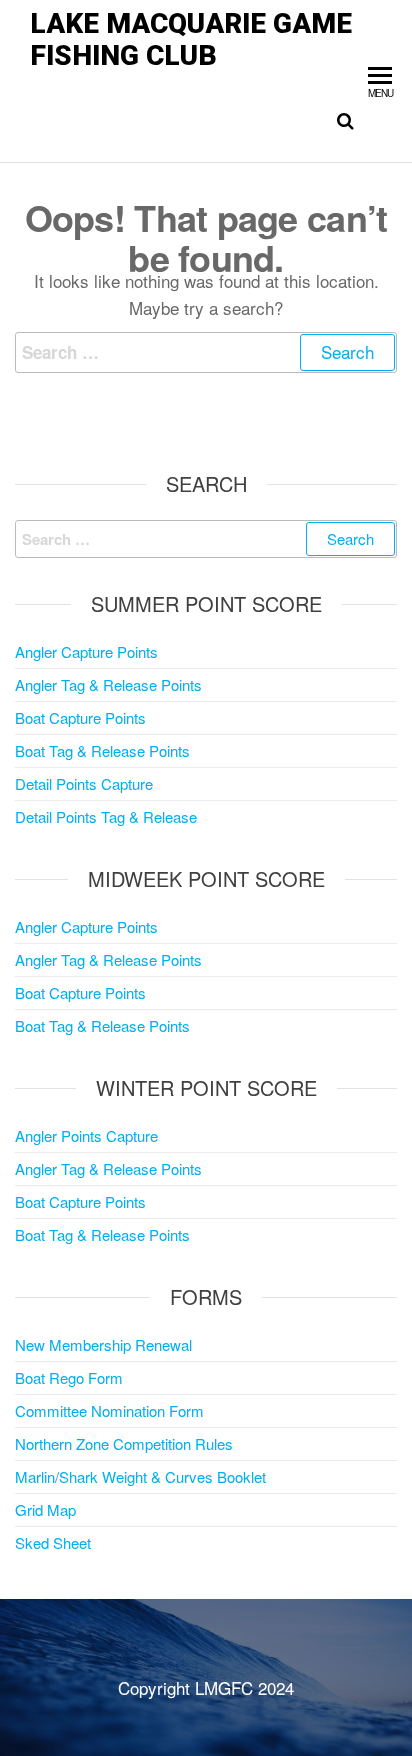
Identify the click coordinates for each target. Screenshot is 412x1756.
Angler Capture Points (86, 651)
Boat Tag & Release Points (102, 750)
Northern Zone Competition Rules (124, 1443)
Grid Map (45, 1509)
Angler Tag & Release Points (108, 684)
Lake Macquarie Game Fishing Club (191, 39)
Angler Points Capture (86, 1135)
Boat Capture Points (80, 717)
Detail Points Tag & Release (106, 816)
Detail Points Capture (84, 783)
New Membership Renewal (103, 1344)
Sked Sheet (53, 1542)
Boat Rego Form (69, 1377)
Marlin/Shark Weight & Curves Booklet (140, 1476)
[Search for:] (206, 352)
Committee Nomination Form (109, 1410)
